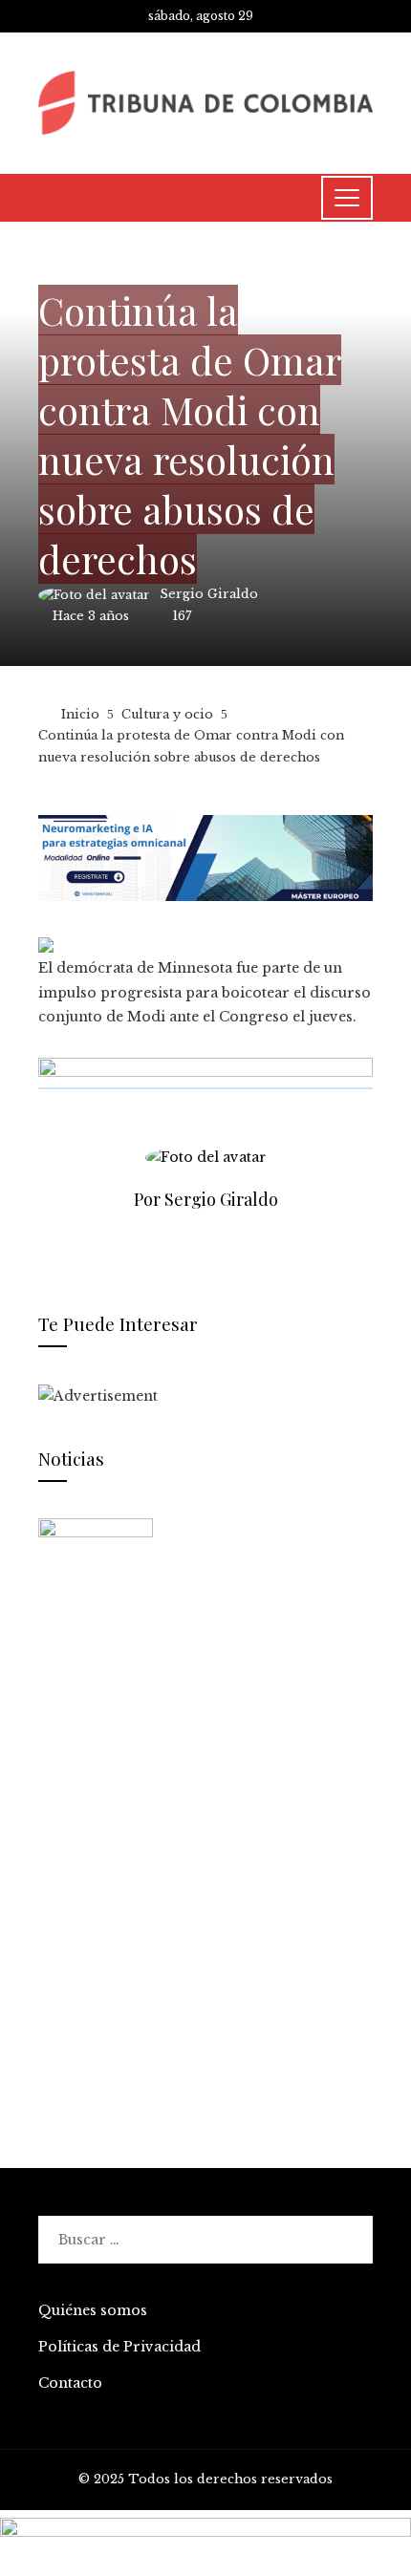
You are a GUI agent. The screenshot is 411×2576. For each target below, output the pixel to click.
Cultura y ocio (94, 266)
